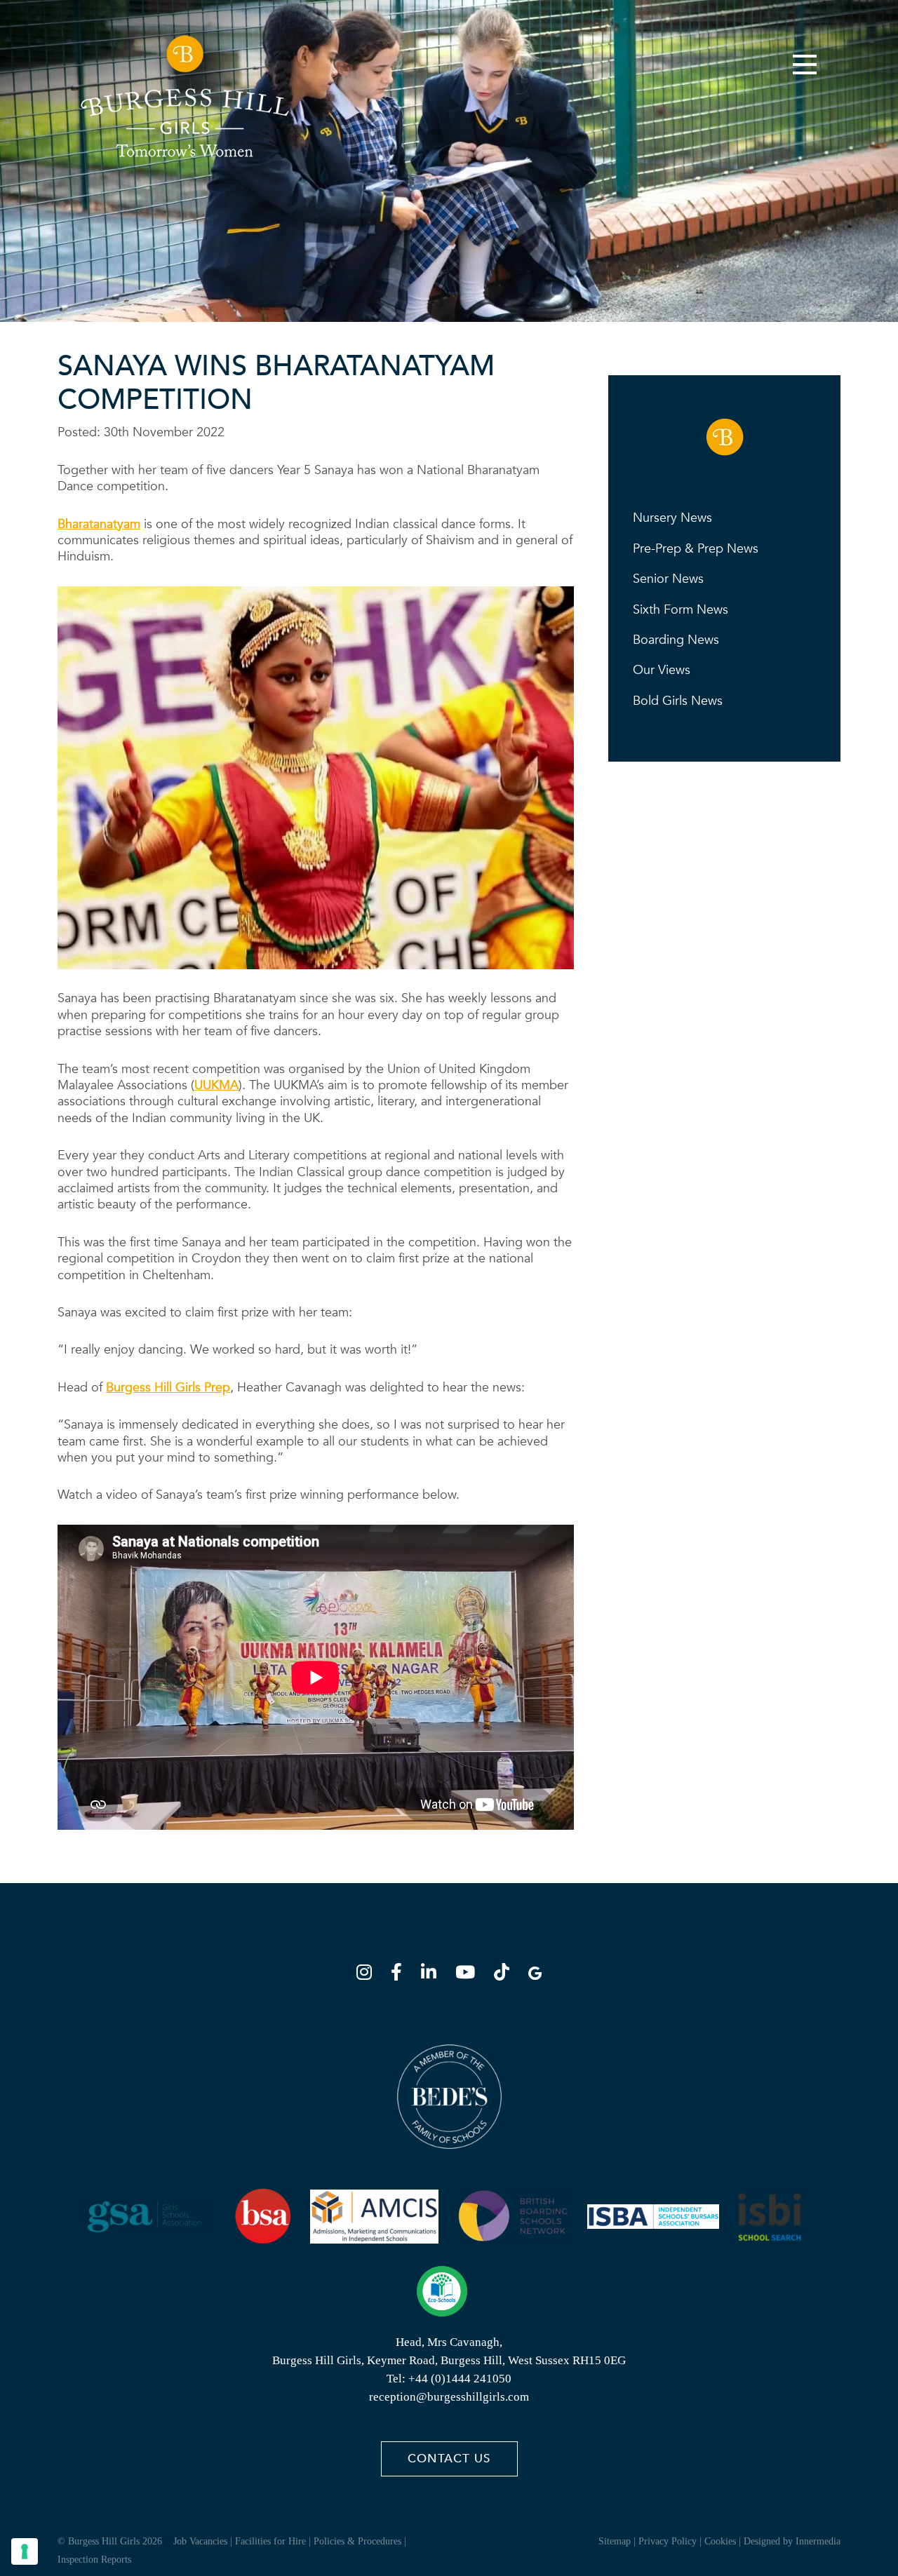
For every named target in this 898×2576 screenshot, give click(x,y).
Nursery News (672, 518)
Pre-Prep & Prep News (696, 549)
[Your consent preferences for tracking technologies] (25, 2551)
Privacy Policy (668, 2541)
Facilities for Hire (270, 2541)
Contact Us (449, 2459)
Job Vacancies (200, 2541)
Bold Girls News (678, 701)
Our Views (662, 670)
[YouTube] (469, 1975)
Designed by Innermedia (792, 2541)
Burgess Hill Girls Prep (168, 1388)
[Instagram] (368, 1975)
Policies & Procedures (357, 2541)
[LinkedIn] (433, 1975)
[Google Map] (535, 1975)
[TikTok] (506, 1975)
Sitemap (615, 2541)
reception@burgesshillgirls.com (449, 2397)
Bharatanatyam (99, 524)
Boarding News (676, 640)
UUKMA (216, 1085)
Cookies (720, 2541)
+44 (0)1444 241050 (460, 2379)
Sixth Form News (681, 610)
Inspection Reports (94, 2560)
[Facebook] (401, 1975)
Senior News (668, 579)
